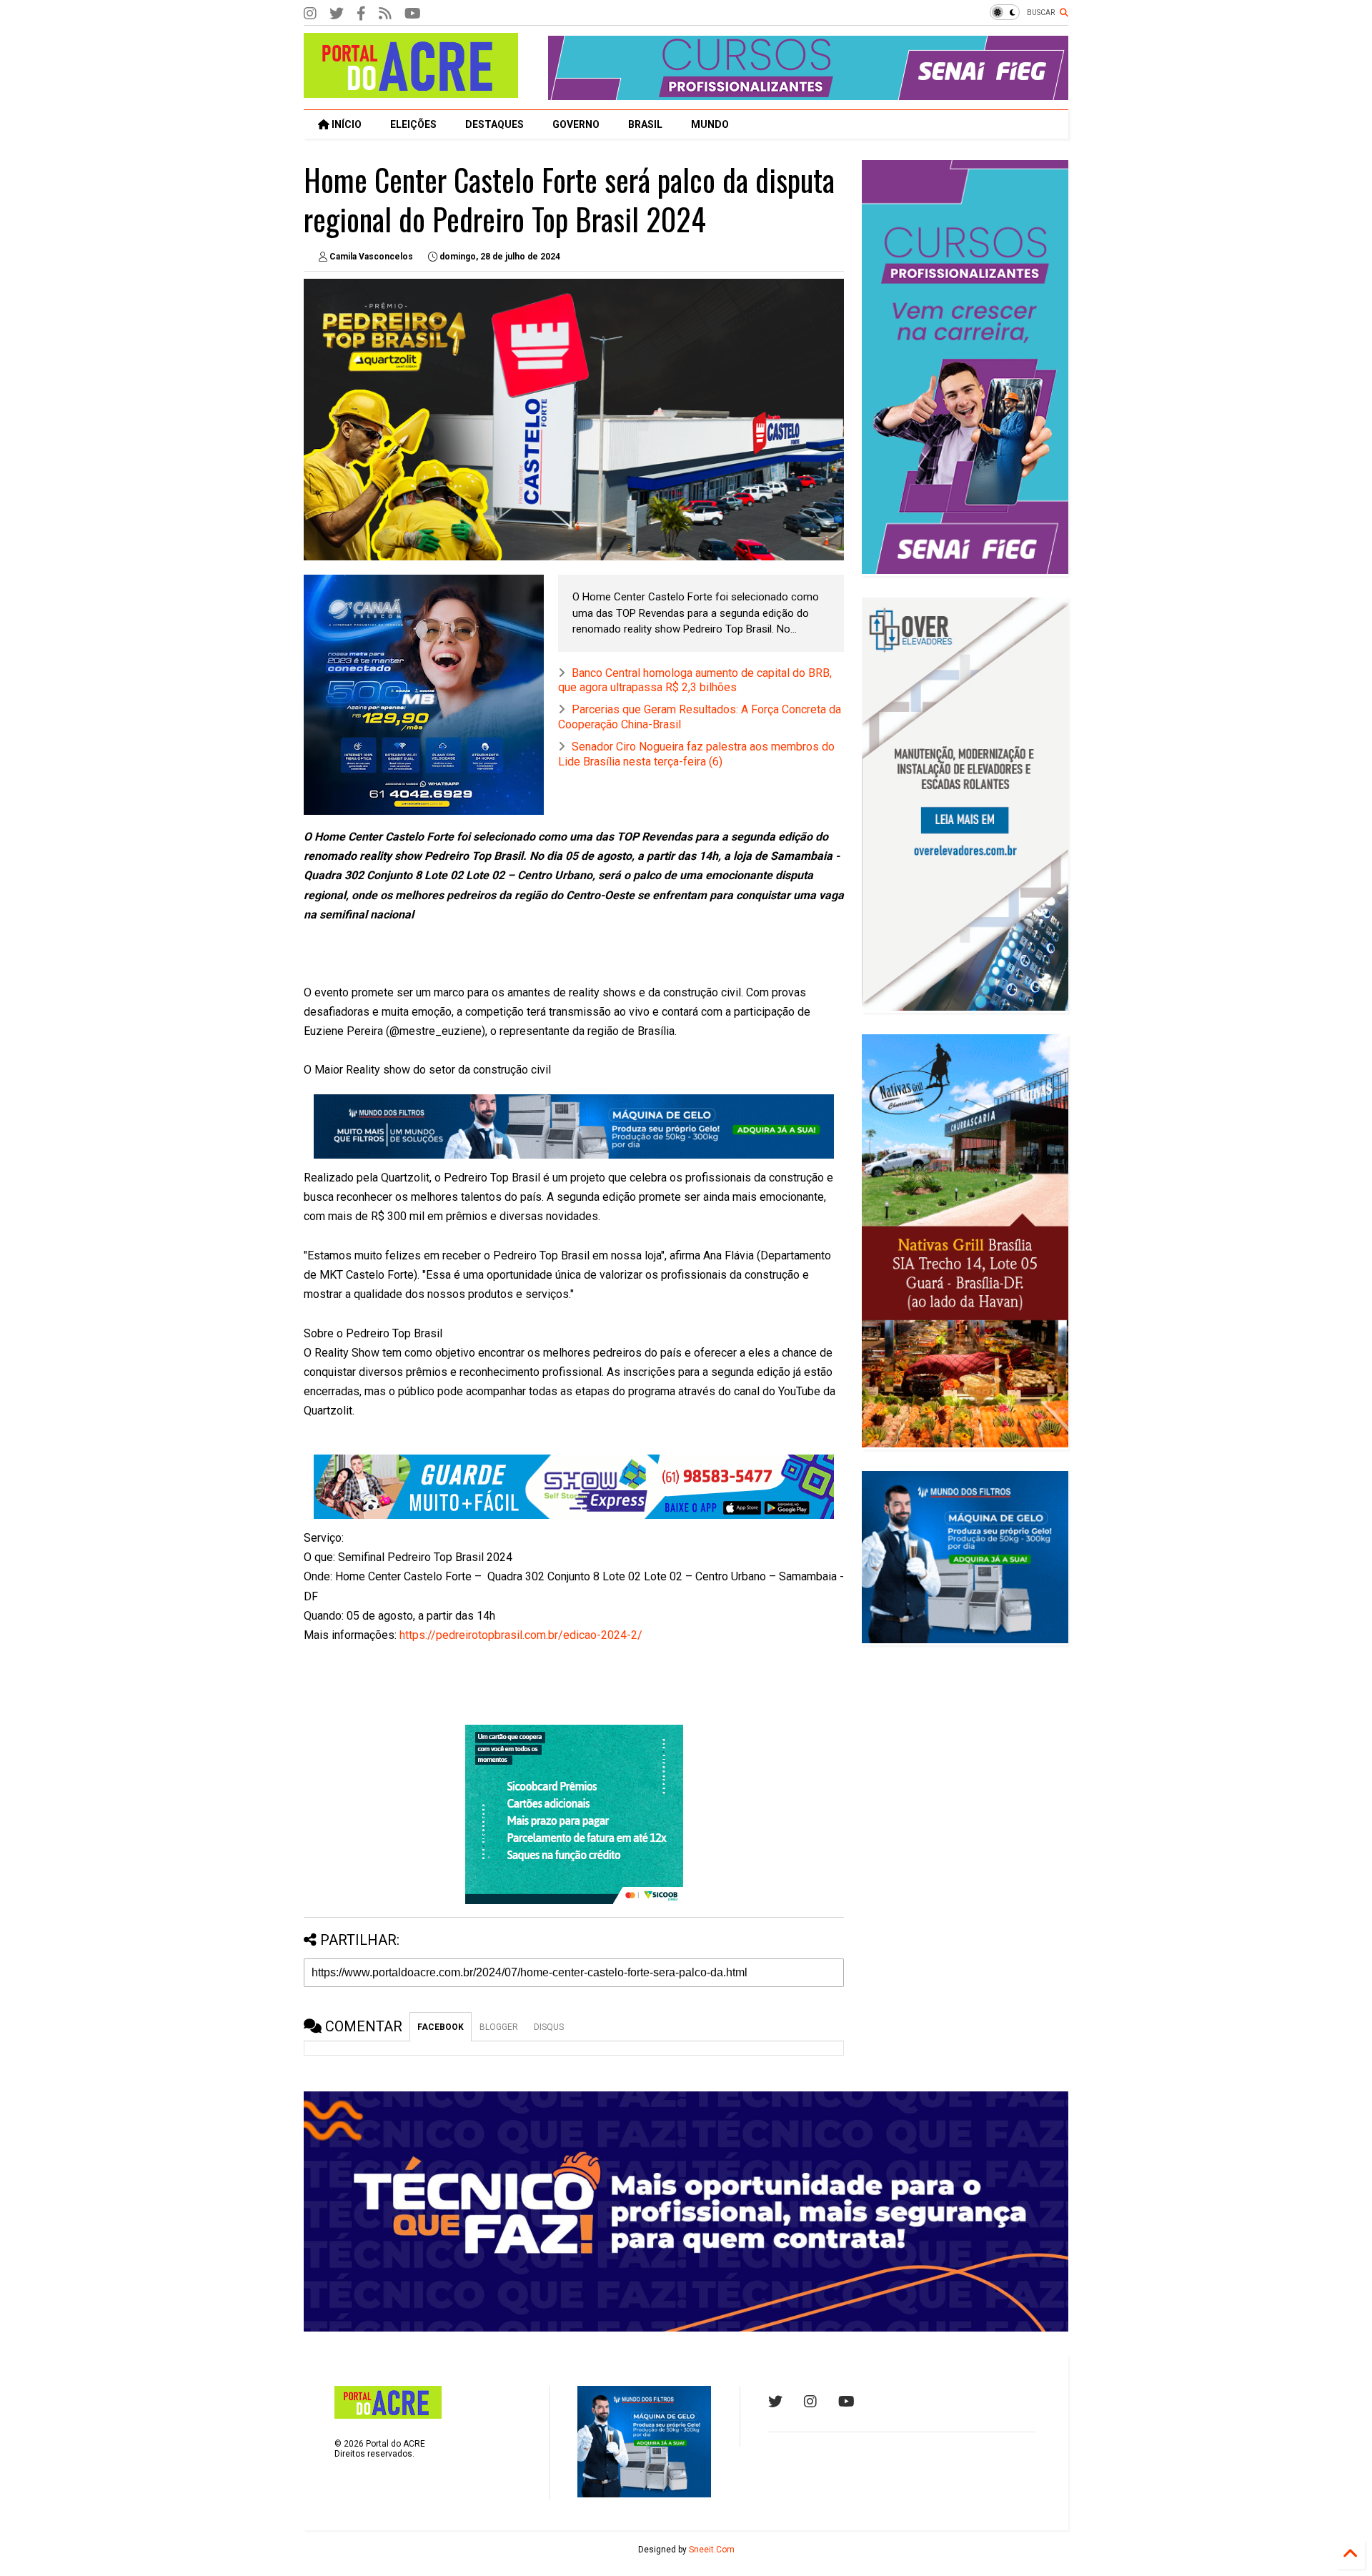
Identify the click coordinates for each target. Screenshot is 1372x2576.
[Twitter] (337, 14)
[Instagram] (310, 14)
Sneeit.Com (712, 2550)
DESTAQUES (494, 124)
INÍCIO (346, 124)
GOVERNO (576, 124)
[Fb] (385, 14)
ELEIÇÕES (413, 124)
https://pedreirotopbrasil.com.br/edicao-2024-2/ (521, 1635)
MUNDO (710, 124)
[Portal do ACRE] (411, 91)
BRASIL (645, 124)
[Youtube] (846, 2402)
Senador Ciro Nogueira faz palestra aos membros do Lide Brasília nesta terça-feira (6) (696, 754)
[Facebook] (361, 14)
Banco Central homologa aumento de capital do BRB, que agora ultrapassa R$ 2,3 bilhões (695, 680)
